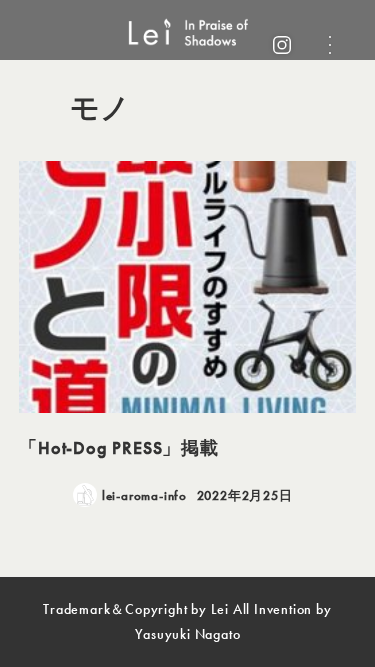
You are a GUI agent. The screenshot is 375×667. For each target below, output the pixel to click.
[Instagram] (282, 45)
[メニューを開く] (330, 45)
